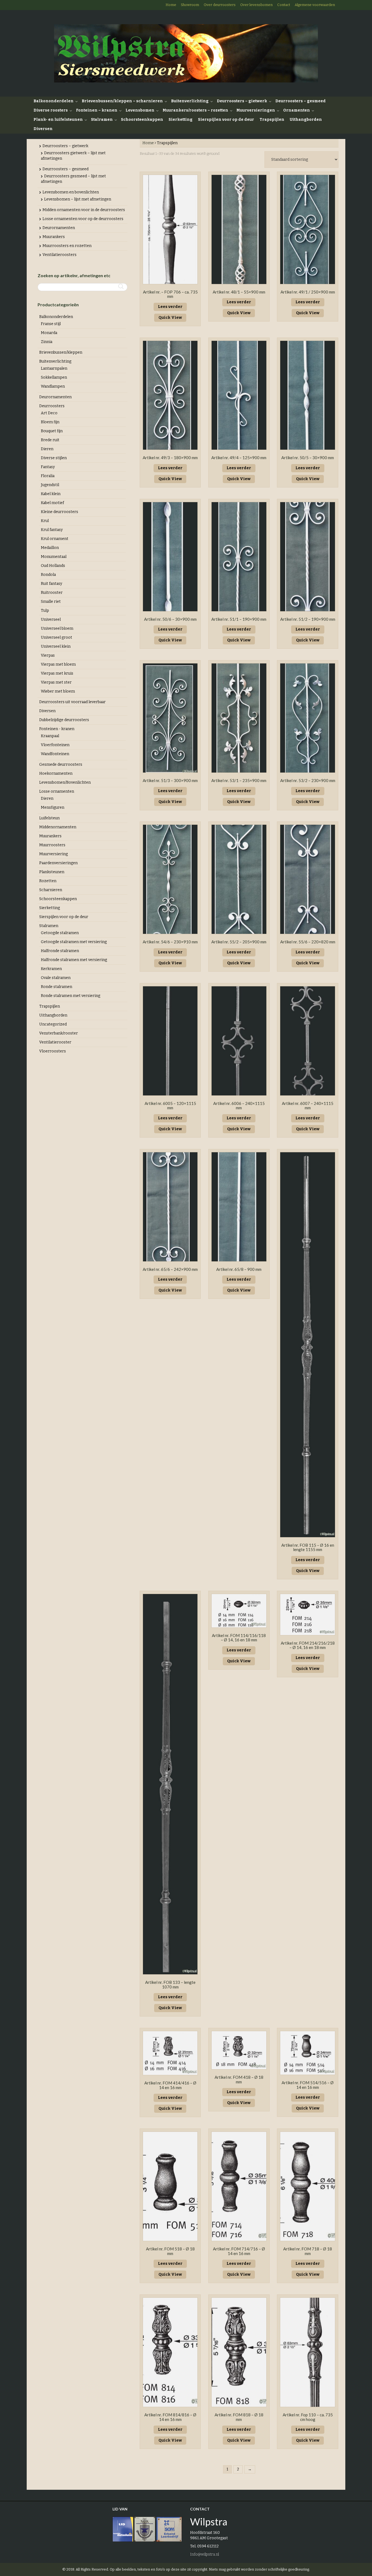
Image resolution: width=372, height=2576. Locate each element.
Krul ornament (55, 539)
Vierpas (48, 655)
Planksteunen (52, 872)
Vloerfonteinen (55, 745)
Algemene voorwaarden (315, 5)
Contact (284, 5)
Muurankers (54, 237)
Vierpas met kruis (57, 673)
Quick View (170, 318)
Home (171, 5)
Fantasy (48, 467)
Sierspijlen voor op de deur (226, 120)
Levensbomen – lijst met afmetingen (78, 199)
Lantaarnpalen (54, 368)
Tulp (45, 611)
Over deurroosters (220, 5)
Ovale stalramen (56, 978)
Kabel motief (52, 503)
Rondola (48, 575)
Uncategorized (53, 1024)
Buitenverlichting (190, 101)
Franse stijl (51, 324)
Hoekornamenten (56, 773)
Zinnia (47, 342)
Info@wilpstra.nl (205, 2554)
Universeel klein (56, 646)
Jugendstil (50, 485)
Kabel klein (51, 494)
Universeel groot (57, 637)
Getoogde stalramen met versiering (74, 942)
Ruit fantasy (51, 584)
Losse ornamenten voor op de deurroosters (83, 219)
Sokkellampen (54, 377)
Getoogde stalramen (60, 933)
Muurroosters (52, 845)
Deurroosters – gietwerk (242, 101)
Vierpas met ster (56, 682)
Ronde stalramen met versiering (71, 996)
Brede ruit (50, 440)
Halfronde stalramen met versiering (74, 960)
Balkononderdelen (54, 101)
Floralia (48, 476)
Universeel (51, 620)
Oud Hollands (53, 566)
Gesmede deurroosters (61, 765)
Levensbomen (140, 110)
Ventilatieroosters (60, 255)
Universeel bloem (57, 628)
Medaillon (50, 548)
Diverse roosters (51, 110)
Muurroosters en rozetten (67, 246)
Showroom (190, 5)
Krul (45, 521)
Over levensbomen (256, 5)
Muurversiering (54, 854)
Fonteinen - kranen (57, 729)
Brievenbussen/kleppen (61, 352)
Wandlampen (53, 386)
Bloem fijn (50, 422)
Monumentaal (54, 557)
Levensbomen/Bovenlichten (65, 782)
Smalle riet (51, 602)
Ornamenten (297, 110)
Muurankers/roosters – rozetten (195, 110)
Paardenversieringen (58, 863)
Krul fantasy (52, 530)
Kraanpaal (50, 736)
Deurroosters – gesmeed (301, 101)
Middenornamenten (58, 827)
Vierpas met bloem (58, 664)
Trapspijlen (272, 120)
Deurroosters (52, 406)
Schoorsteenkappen (142, 120)
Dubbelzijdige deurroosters (64, 720)
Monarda (49, 333)
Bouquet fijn (52, 431)
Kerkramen (51, 969)
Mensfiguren (53, 807)
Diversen (43, 129)
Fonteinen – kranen (97, 110)
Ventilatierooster (55, 1042)
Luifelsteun (49, 818)
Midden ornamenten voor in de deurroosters (84, 210)
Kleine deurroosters (60, 512)
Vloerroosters (53, 1051)
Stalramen (102, 120)
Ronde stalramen (57, 987)
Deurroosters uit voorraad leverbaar (72, 702)
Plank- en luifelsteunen (58, 120)
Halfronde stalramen (60, 951)
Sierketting (181, 120)
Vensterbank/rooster (59, 1033)
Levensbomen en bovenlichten (71, 192)
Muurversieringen (256, 110)
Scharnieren (51, 890)
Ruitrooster (52, 593)
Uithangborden (306, 120)
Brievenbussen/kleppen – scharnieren (122, 101)
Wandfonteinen (55, 754)
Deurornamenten (59, 228)
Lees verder (170, 307)
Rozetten (48, 881)
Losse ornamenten (57, 791)
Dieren (47, 449)
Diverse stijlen (54, 458)
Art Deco (49, 413)
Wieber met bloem (58, 691)
